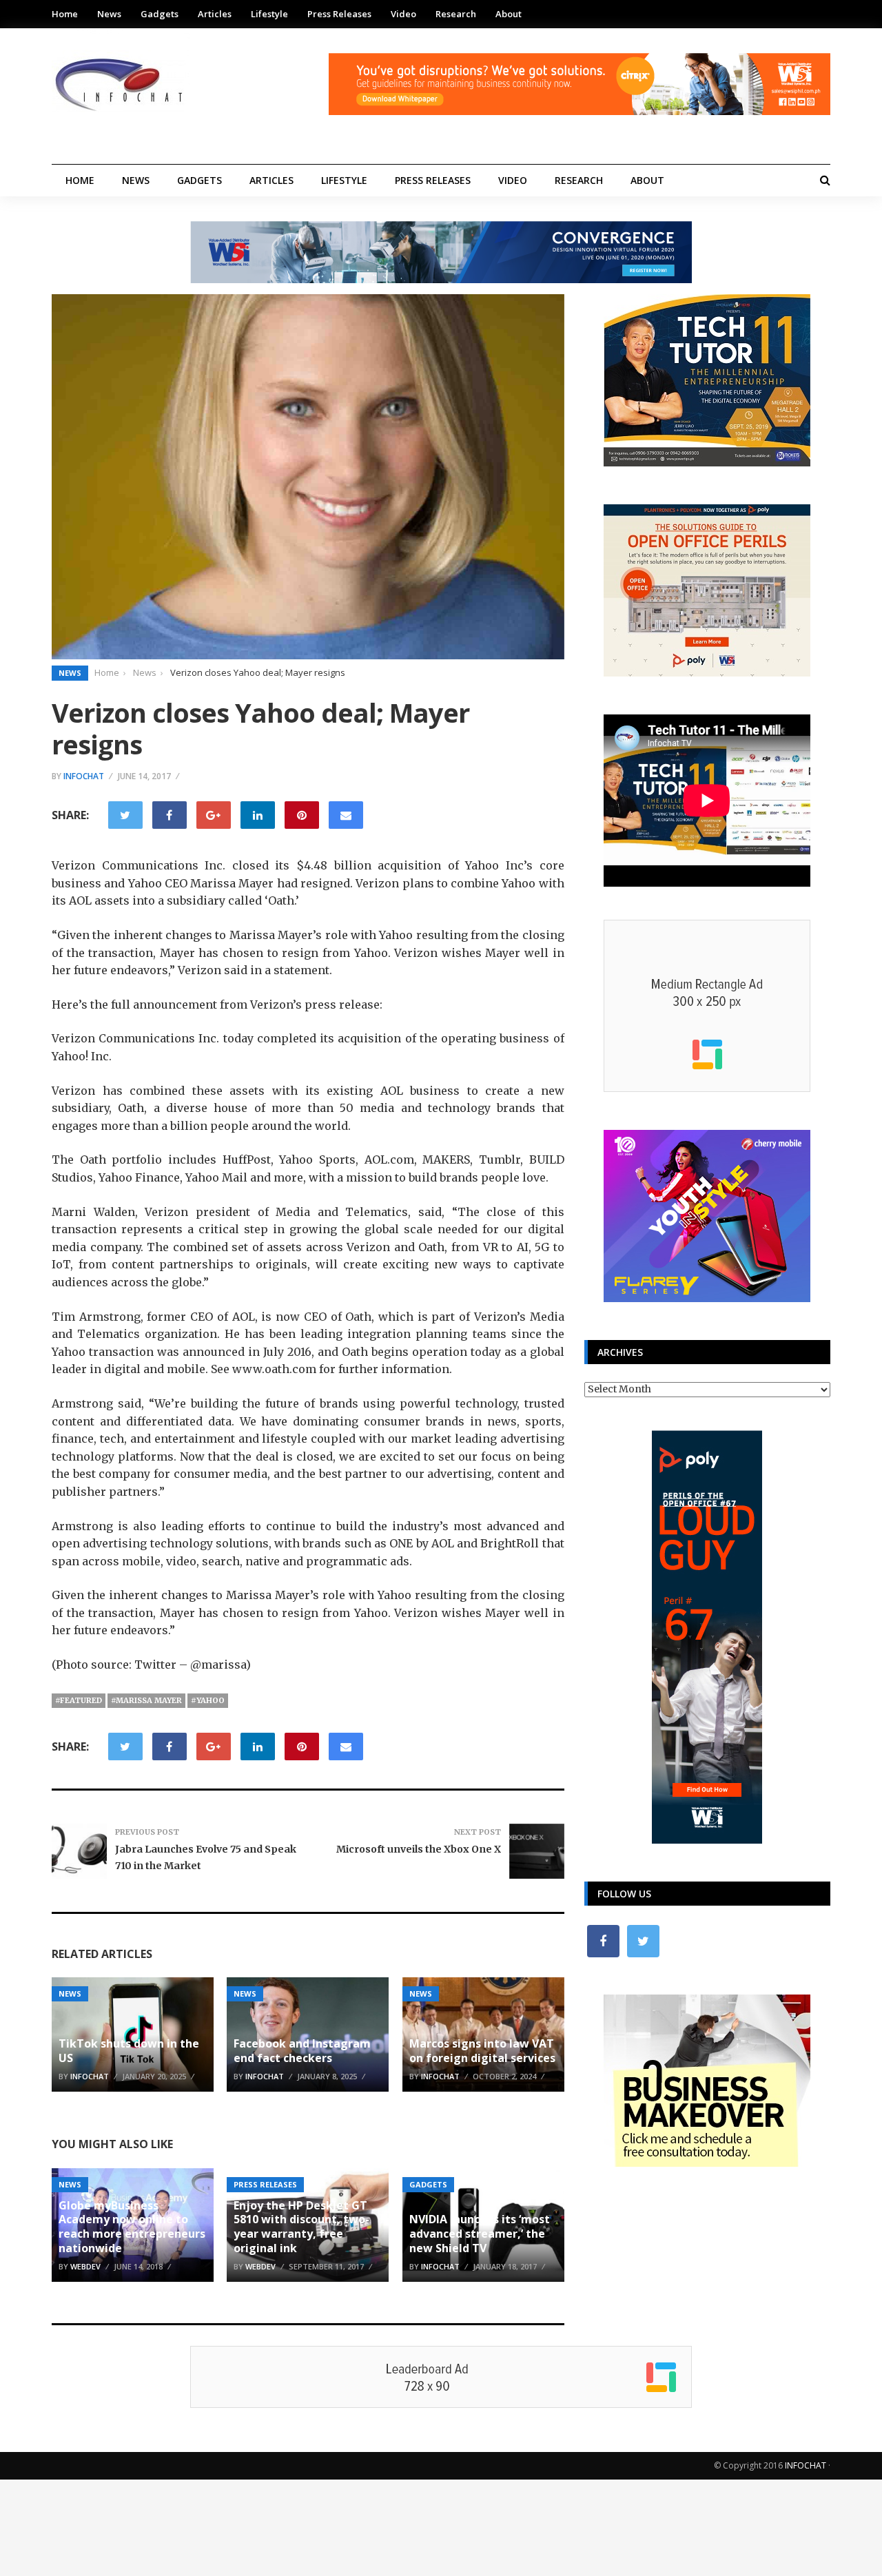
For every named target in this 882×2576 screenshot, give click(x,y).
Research (456, 14)
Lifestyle (269, 14)
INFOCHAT (806, 2465)
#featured (79, 1700)
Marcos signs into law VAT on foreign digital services (482, 2051)
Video (403, 14)
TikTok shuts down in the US (129, 2051)
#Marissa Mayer (146, 1700)
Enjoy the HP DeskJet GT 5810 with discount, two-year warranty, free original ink (301, 2227)
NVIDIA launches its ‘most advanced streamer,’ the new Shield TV (480, 2234)
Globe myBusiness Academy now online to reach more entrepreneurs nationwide (132, 2227)
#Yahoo (208, 1700)
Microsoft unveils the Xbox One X (419, 1849)
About (509, 14)
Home (65, 14)
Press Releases (339, 14)
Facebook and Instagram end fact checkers (302, 2051)
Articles (215, 14)
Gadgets (160, 14)
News (109, 14)
